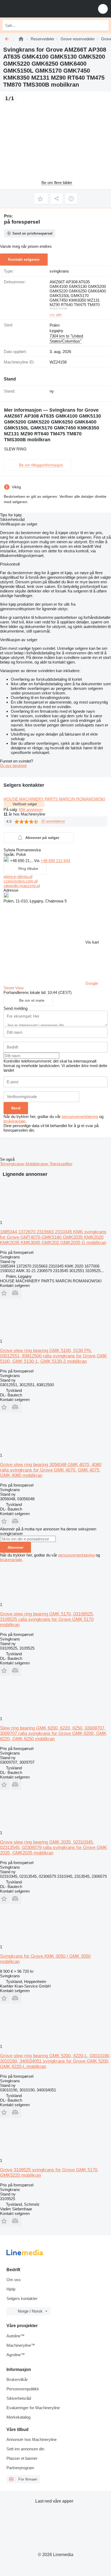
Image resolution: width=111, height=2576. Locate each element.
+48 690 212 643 (55, 861)
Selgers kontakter (22, 2298)
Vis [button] (37, 861)
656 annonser (31, 809)
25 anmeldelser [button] (53, 821)
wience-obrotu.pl (18, 876)
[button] (103, 9)
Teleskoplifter (61, 1164)
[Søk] (103, 25)
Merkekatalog (18, 2417)
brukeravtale (14, 1121)
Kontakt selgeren (24, 259)
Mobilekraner (38, 1164)
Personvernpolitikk (23, 2389)
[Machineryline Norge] (37, 9)
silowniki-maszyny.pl (22, 886)
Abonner (15, 1547)
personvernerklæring (80, 1116)
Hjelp (11, 2289)
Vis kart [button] (92, 942)
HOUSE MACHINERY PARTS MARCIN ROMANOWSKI (54, 799)
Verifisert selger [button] (25, 804)
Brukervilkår (17, 2379)
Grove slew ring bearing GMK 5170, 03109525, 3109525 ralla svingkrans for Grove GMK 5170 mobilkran (47, 1619)
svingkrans (59, 271)
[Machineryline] (21, 39)
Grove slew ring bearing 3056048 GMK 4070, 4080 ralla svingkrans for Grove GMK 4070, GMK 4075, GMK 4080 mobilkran (51, 1470)
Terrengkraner (13, 1164)
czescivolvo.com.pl (20, 881)
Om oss (14, 2280)
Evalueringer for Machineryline (33, 2408)
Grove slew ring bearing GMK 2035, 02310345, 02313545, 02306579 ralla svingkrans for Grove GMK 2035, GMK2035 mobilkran (53, 1848)
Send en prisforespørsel (32, 233)
